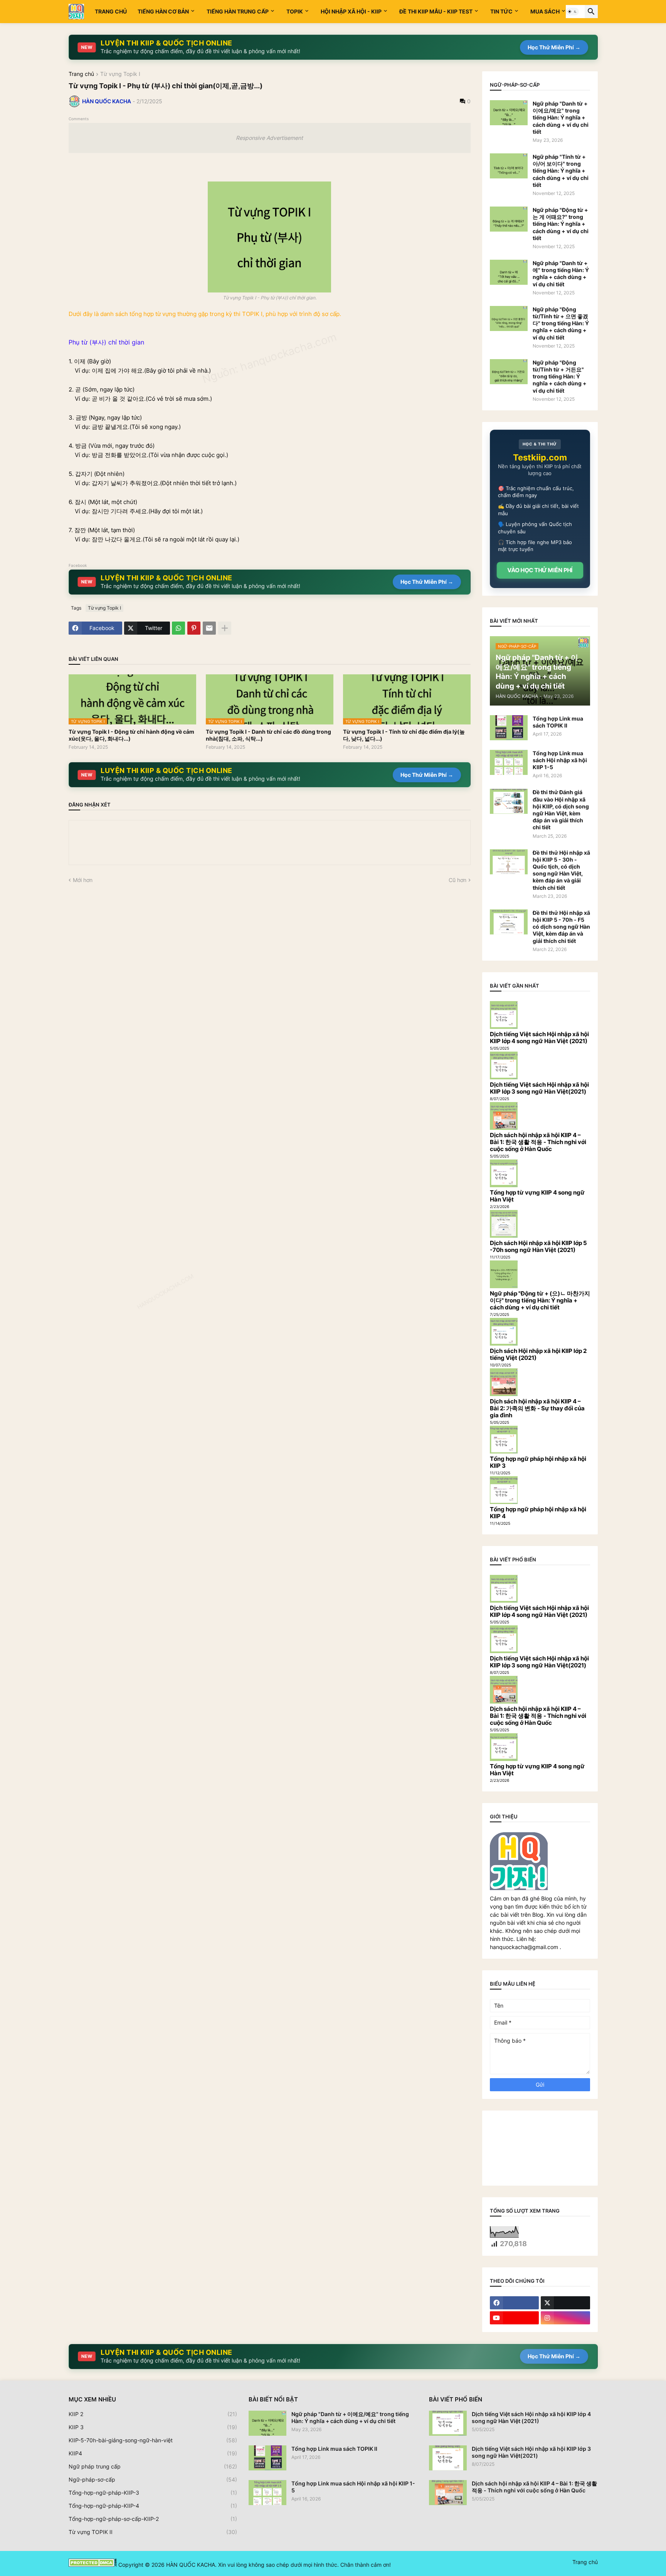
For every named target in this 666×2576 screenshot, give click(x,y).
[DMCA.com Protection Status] (93, 2565)
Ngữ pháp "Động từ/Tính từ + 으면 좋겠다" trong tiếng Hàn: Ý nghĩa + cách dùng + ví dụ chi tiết (561, 323)
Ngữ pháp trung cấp (153, 2466)
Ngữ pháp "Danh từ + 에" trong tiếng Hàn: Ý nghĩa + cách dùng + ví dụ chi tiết (561, 274)
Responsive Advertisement (269, 138)
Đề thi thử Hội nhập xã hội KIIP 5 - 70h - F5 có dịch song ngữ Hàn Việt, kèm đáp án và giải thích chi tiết (561, 927)
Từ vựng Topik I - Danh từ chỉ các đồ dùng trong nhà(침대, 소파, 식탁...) (268, 735)
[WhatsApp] (178, 628)
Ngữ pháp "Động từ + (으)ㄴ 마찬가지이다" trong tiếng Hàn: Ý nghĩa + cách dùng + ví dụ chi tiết (540, 1300)
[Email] (209, 628)
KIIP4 (153, 2453)
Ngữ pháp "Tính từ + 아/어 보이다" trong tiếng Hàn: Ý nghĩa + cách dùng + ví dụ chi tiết (561, 171)
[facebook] (515, 2303)
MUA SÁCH (545, 11)
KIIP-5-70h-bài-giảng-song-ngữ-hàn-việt (153, 2440)
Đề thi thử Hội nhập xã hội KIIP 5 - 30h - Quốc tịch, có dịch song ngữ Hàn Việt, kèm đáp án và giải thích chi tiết (561, 870)
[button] (572, 12)
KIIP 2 (153, 2414)
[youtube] (515, 2318)
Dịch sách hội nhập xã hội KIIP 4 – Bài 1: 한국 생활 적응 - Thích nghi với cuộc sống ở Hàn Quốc (538, 1142)
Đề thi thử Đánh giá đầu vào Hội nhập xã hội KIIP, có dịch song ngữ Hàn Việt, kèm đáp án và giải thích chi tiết (561, 810)
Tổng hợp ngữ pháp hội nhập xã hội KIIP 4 (538, 1513)
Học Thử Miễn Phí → (554, 47)
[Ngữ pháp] (509, 113)
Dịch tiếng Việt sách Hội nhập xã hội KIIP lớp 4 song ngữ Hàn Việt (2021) (539, 1038)
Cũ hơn (457, 880)
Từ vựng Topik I (120, 74)
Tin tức (501, 11)
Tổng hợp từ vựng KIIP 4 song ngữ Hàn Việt (537, 1196)
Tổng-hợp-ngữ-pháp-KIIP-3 (153, 2493)
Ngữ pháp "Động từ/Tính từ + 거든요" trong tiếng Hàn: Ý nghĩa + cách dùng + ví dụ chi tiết (560, 376)
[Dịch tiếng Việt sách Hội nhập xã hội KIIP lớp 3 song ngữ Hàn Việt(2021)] (448, 2458)
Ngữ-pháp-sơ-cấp (153, 2479)
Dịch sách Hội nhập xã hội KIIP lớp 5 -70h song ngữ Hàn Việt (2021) (538, 1246)
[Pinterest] (194, 628)
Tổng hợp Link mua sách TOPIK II (558, 722)
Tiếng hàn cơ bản (163, 11)
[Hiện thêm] (225, 628)
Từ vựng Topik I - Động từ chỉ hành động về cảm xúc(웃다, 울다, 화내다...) (131, 735)
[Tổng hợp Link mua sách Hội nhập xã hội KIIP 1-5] (509, 762)
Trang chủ (111, 11)
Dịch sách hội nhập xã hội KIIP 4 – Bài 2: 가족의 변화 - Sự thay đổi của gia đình (537, 1408)
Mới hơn (83, 880)
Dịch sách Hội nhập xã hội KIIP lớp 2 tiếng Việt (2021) (538, 1354)
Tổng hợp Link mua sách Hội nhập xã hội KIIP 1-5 (560, 760)
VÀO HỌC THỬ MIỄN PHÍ (540, 570)
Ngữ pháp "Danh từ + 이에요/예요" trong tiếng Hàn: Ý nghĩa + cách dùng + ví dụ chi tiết (561, 118)
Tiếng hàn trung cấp (238, 11)
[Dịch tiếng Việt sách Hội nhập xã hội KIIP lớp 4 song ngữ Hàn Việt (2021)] (448, 2423)
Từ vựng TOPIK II (153, 2532)
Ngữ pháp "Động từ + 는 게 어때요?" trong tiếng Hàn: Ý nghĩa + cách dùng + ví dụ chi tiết (561, 224)
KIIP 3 (153, 2427)
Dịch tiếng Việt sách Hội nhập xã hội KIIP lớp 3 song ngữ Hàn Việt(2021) (539, 1088)
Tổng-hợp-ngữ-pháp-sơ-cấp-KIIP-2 (153, 2519)
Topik (295, 11)
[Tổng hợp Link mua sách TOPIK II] (509, 728)
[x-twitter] (565, 2303)
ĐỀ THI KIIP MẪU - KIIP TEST (436, 11)
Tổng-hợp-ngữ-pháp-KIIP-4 (153, 2506)
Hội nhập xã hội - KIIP (351, 11)
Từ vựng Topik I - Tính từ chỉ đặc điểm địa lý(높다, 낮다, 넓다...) (404, 735)
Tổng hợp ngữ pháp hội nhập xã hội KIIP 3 (538, 1462)
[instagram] (565, 2318)
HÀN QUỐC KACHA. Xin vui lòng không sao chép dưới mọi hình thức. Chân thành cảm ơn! (278, 2565)
